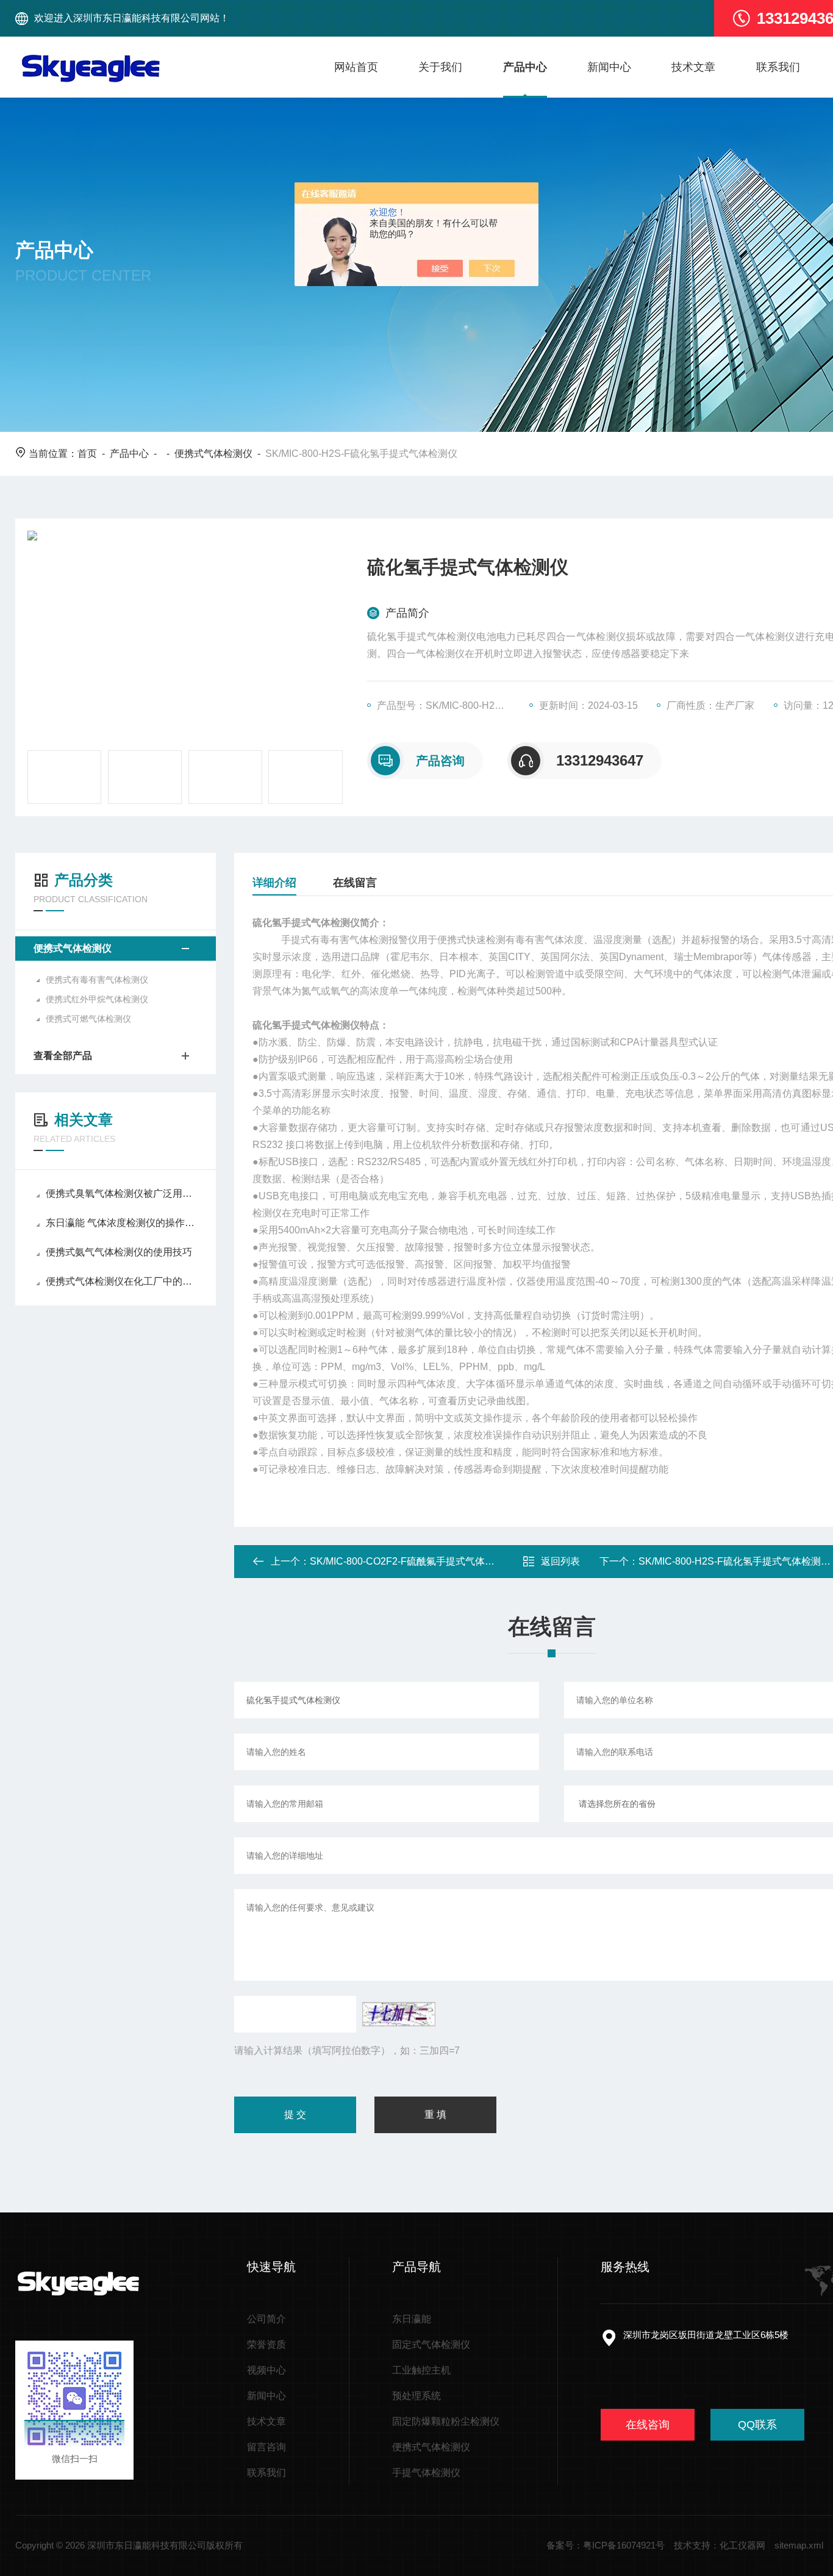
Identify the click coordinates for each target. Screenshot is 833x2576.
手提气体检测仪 (426, 2473)
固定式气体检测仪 (431, 2345)
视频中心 (266, 2370)
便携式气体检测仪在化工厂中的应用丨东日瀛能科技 (122, 1281)
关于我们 (440, 67)
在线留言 (355, 883)
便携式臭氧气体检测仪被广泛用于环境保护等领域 (122, 1193)
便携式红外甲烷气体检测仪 (97, 999)
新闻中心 (609, 67)
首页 (87, 454)
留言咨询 (266, 2447)
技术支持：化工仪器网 (720, 2545)
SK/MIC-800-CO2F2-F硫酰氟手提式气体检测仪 (412, 1561)
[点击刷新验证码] (399, 2014)
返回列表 (560, 1561)
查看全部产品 (63, 1056)
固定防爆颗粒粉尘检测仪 (446, 2421)
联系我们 (778, 67)
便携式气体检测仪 (213, 454)
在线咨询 (648, 2425)
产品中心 (525, 67)
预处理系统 (416, 2396)
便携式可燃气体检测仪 (88, 1019)
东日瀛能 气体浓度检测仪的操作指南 (122, 1223)
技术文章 (693, 67)
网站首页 (356, 67)
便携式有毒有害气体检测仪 (97, 980)
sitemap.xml (799, 2545)
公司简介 (266, 2319)
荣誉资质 (266, 2345)
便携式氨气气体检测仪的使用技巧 (119, 1252)
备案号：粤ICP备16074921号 (606, 2545)
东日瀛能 (412, 2319)
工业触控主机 (421, 2370)
